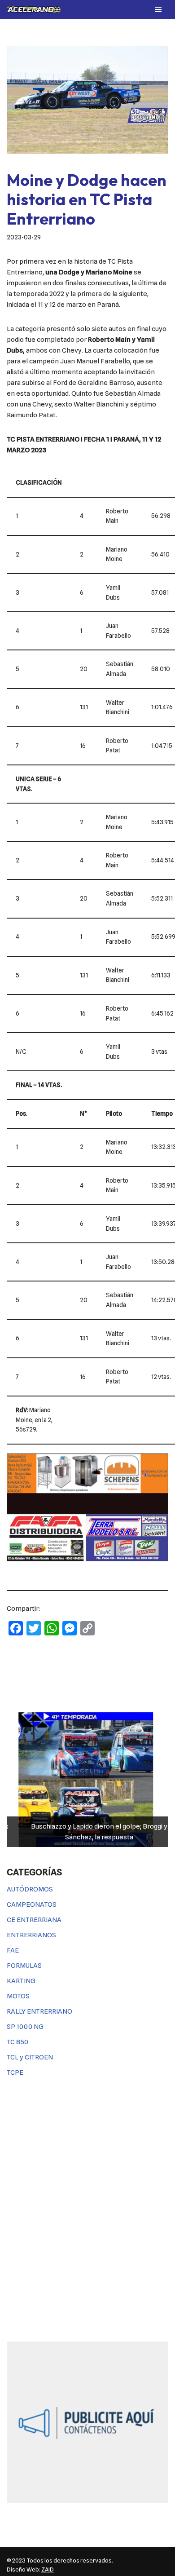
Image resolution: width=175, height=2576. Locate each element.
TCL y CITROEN (30, 2057)
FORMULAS (24, 1966)
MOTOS (18, 1996)
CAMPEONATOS (32, 1904)
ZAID (48, 2569)
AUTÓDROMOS (30, 1889)
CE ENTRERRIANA (34, 1920)
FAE (13, 1950)
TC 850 (17, 2042)
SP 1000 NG (25, 2027)
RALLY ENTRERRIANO (39, 2011)
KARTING (21, 1981)
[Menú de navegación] (158, 9)
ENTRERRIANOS (31, 1935)
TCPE (15, 2072)
